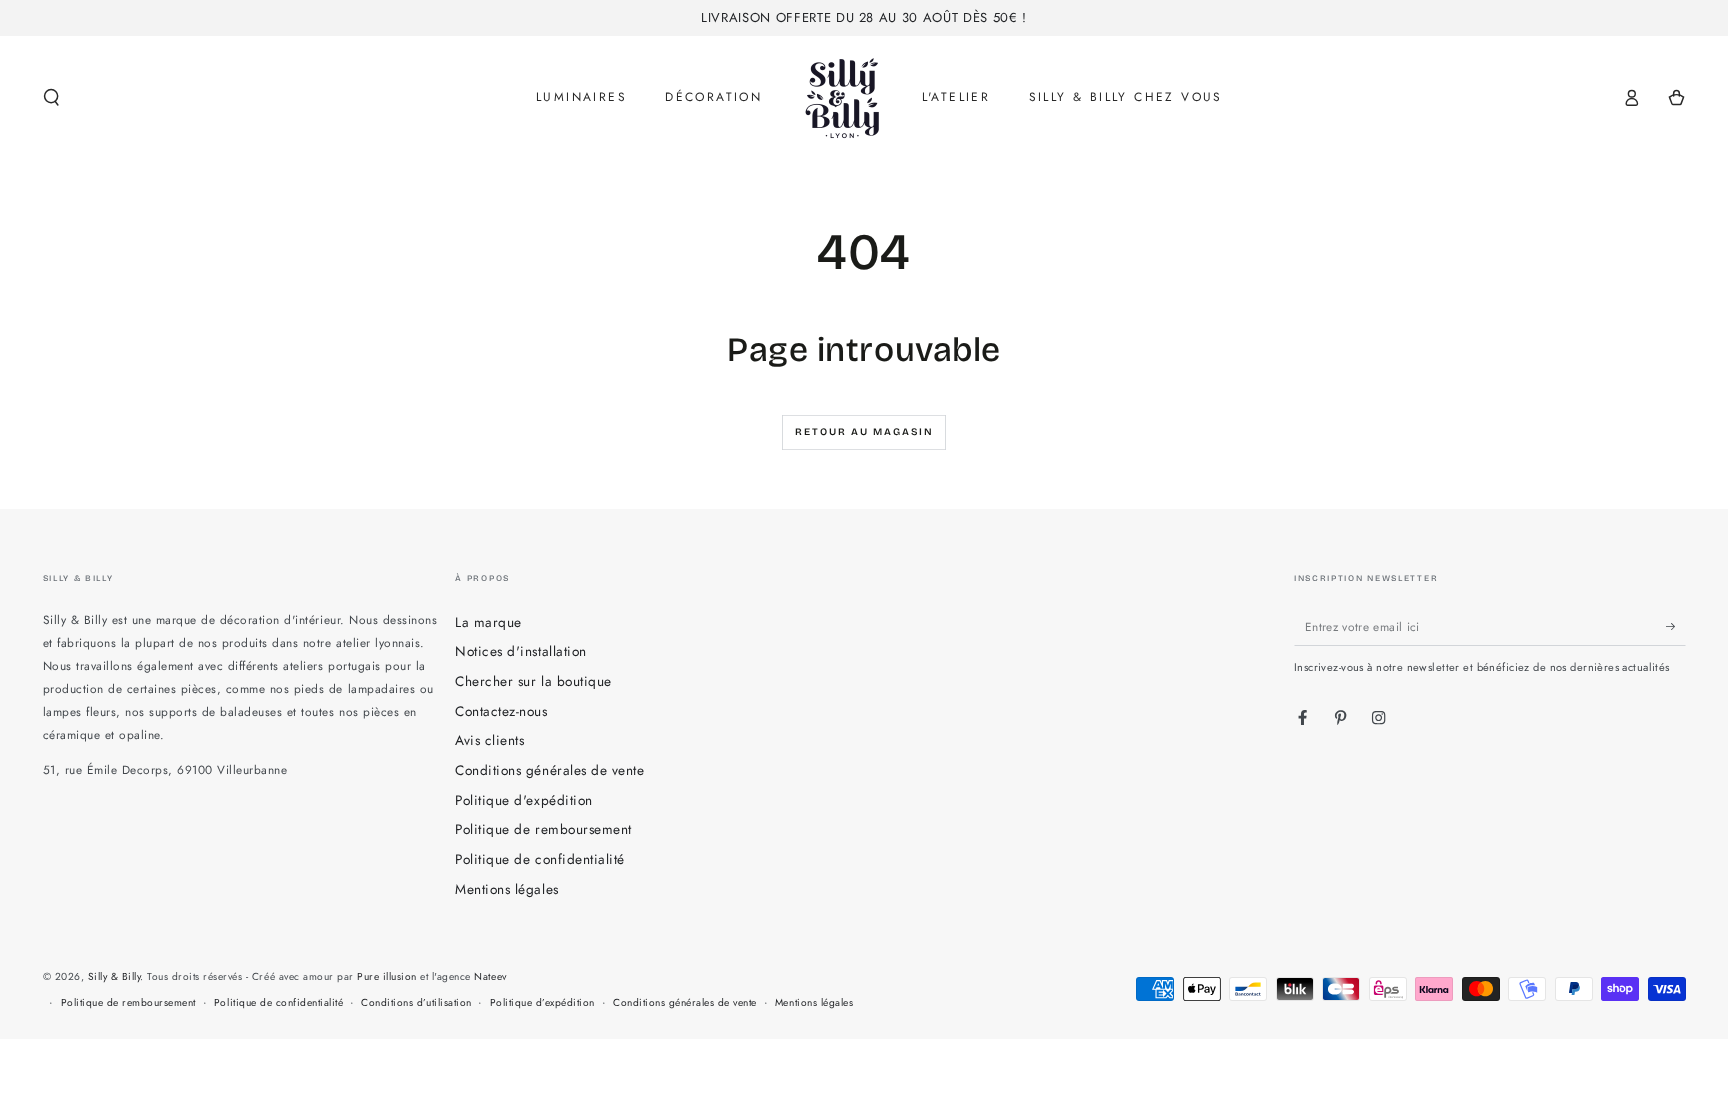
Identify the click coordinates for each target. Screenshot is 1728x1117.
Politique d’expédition (542, 1002)
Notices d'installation (520, 651)
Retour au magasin (864, 432)
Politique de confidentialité (539, 859)
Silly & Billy (114, 976)
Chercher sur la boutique (533, 681)
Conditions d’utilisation (416, 1002)
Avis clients (489, 740)
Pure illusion (387, 976)
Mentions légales (506, 889)
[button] (52, 97)
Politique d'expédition (523, 800)
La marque (488, 622)
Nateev (490, 976)
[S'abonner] (1676, 626)
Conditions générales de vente (549, 770)
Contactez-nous (501, 711)
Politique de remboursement (543, 829)
